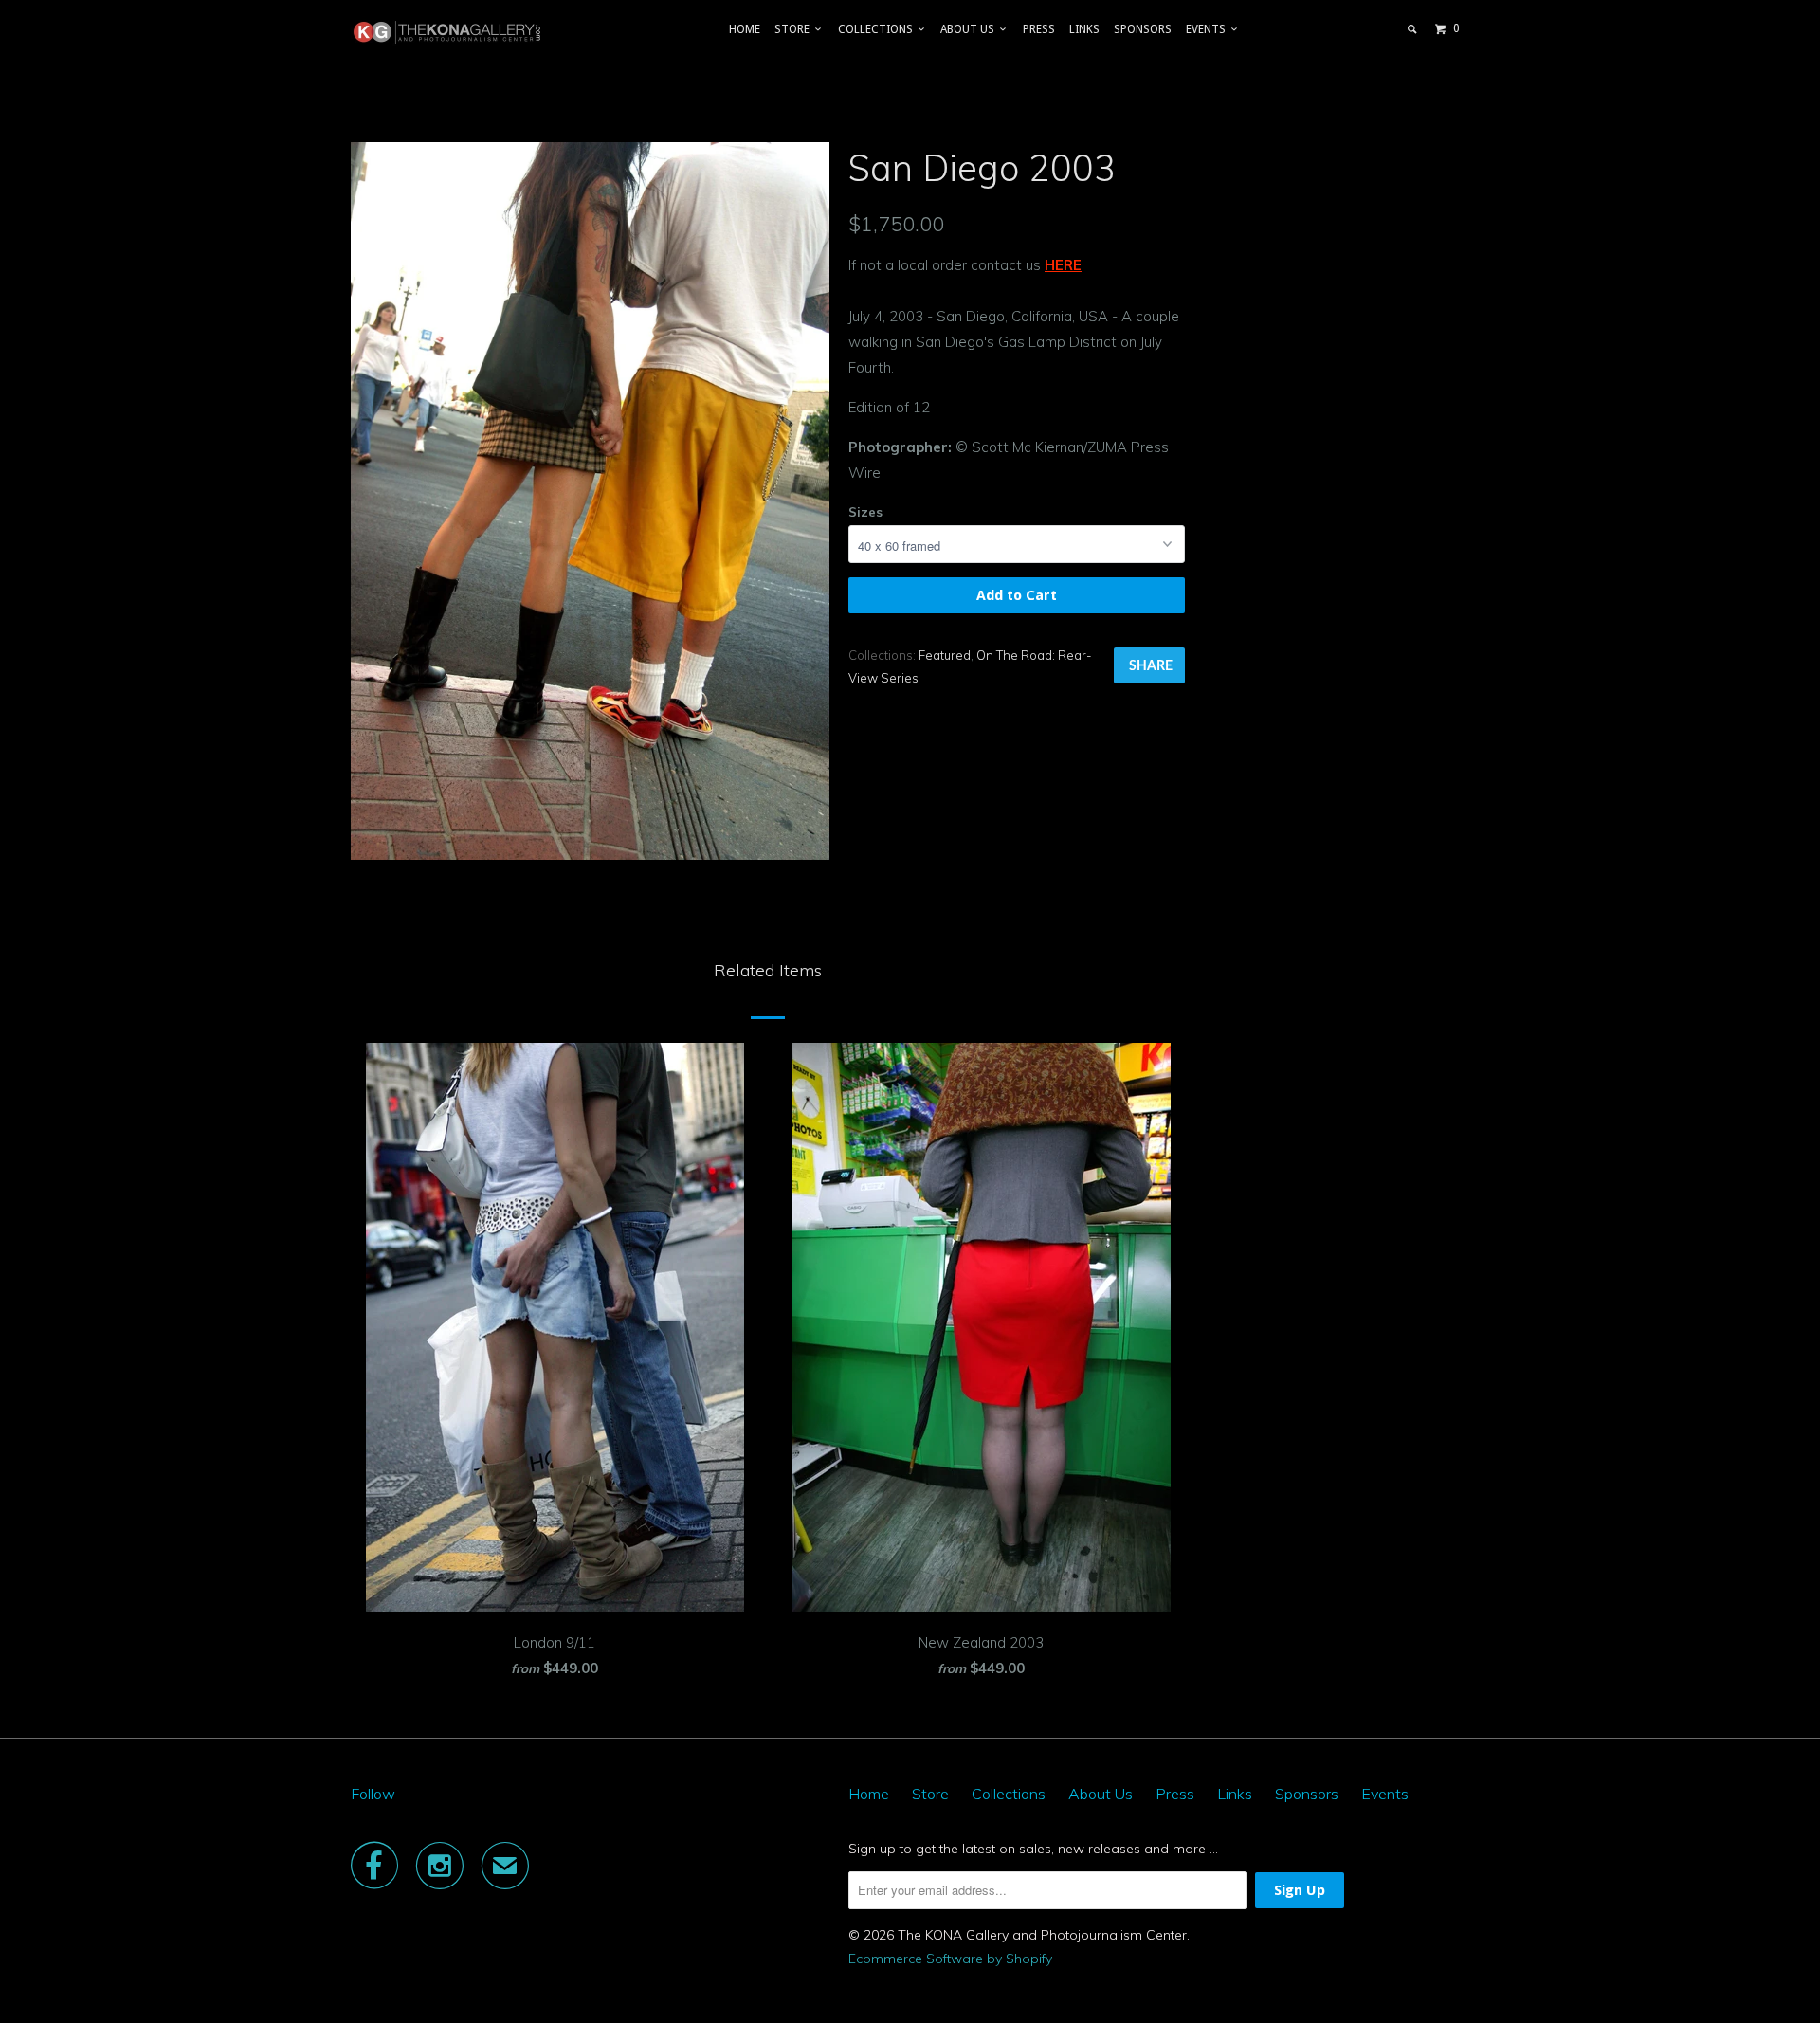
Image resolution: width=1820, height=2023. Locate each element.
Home (745, 29)
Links (1084, 29)
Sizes (865, 512)
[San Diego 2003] (590, 501)
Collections (878, 29)
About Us (970, 29)
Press (1039, 29)
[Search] (1413, 29)
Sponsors (1143, 29)
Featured (945, 655)
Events (1209, 29)
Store (795, 29)
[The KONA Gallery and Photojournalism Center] (448, 32)
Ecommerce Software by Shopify (950, 1959)
